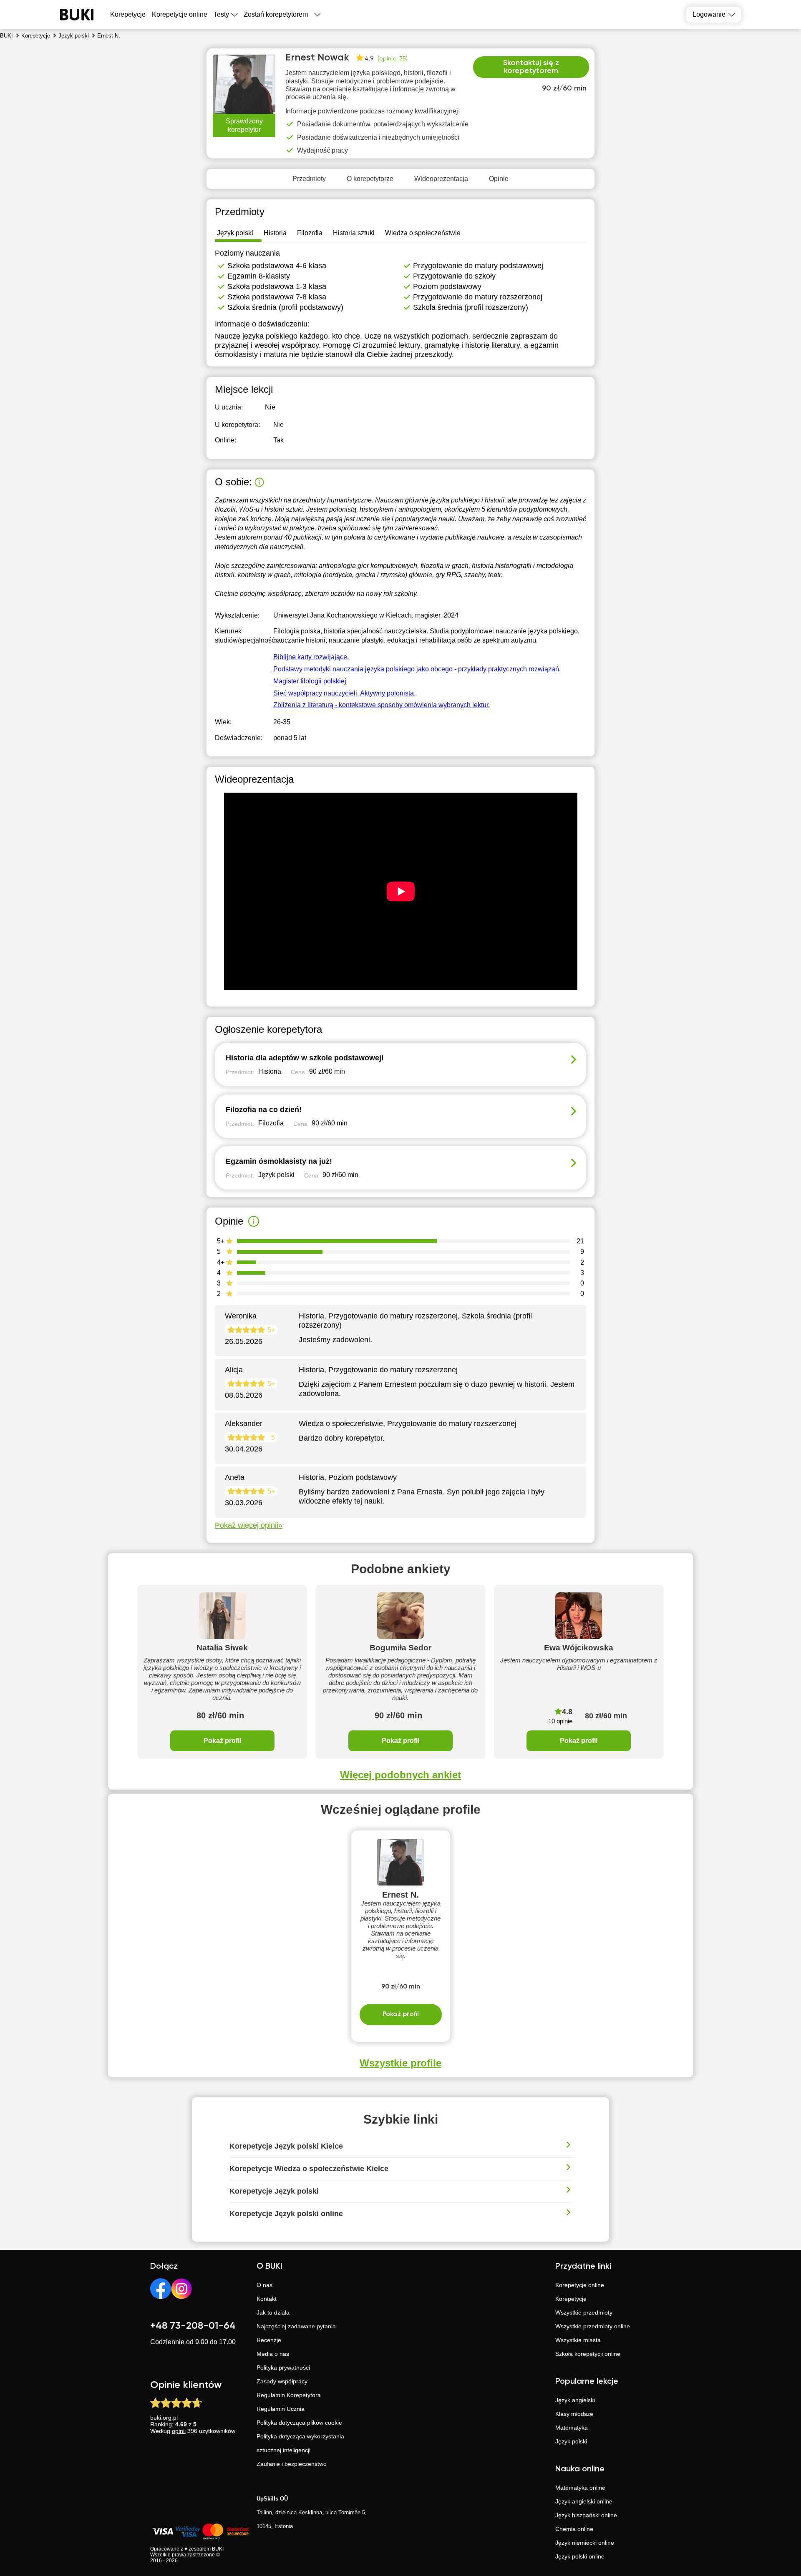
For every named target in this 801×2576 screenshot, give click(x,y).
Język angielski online (584, 2501)
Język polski (571, 2441)
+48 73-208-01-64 (193, 2326)
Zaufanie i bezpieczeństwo (292, 2464)
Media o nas (273, 2354)
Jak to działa (273, 2312)
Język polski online (580, 2556)
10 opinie (560, 1721)
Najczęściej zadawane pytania (296, 2326)
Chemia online (574, 2529)
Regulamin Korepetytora (289, 2395)
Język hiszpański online (586, 2515)
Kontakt (267, 2299)
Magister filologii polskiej (310, 681)
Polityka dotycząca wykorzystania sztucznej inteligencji (300, 2443)
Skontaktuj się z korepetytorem (531, 67)
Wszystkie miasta (578, 2340)
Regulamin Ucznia (281, 2409)
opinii (179, 2431)
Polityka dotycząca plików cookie (299, 2423)
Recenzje (269, 2340)
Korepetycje (571, 2299)
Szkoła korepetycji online (588, 2354)
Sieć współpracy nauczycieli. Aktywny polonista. (344, 693)
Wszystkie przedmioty (584, 2312)
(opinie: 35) (393, 59)
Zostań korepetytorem (276, 14)
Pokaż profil (222, 1741)
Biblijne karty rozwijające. (311, 657)
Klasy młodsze (574, 2414)
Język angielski (575, 2400)
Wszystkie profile (400, 2063)
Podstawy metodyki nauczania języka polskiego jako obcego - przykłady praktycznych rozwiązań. (417, 669)
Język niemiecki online (585, 2543)
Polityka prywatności (283, 2368)
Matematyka (572, 2428)
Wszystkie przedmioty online (593, 2326)
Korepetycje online (180, 14)
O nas (264, 2285)
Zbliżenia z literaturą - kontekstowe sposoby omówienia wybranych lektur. (382, 705)
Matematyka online (580, 2488)
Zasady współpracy (282, 2381)
